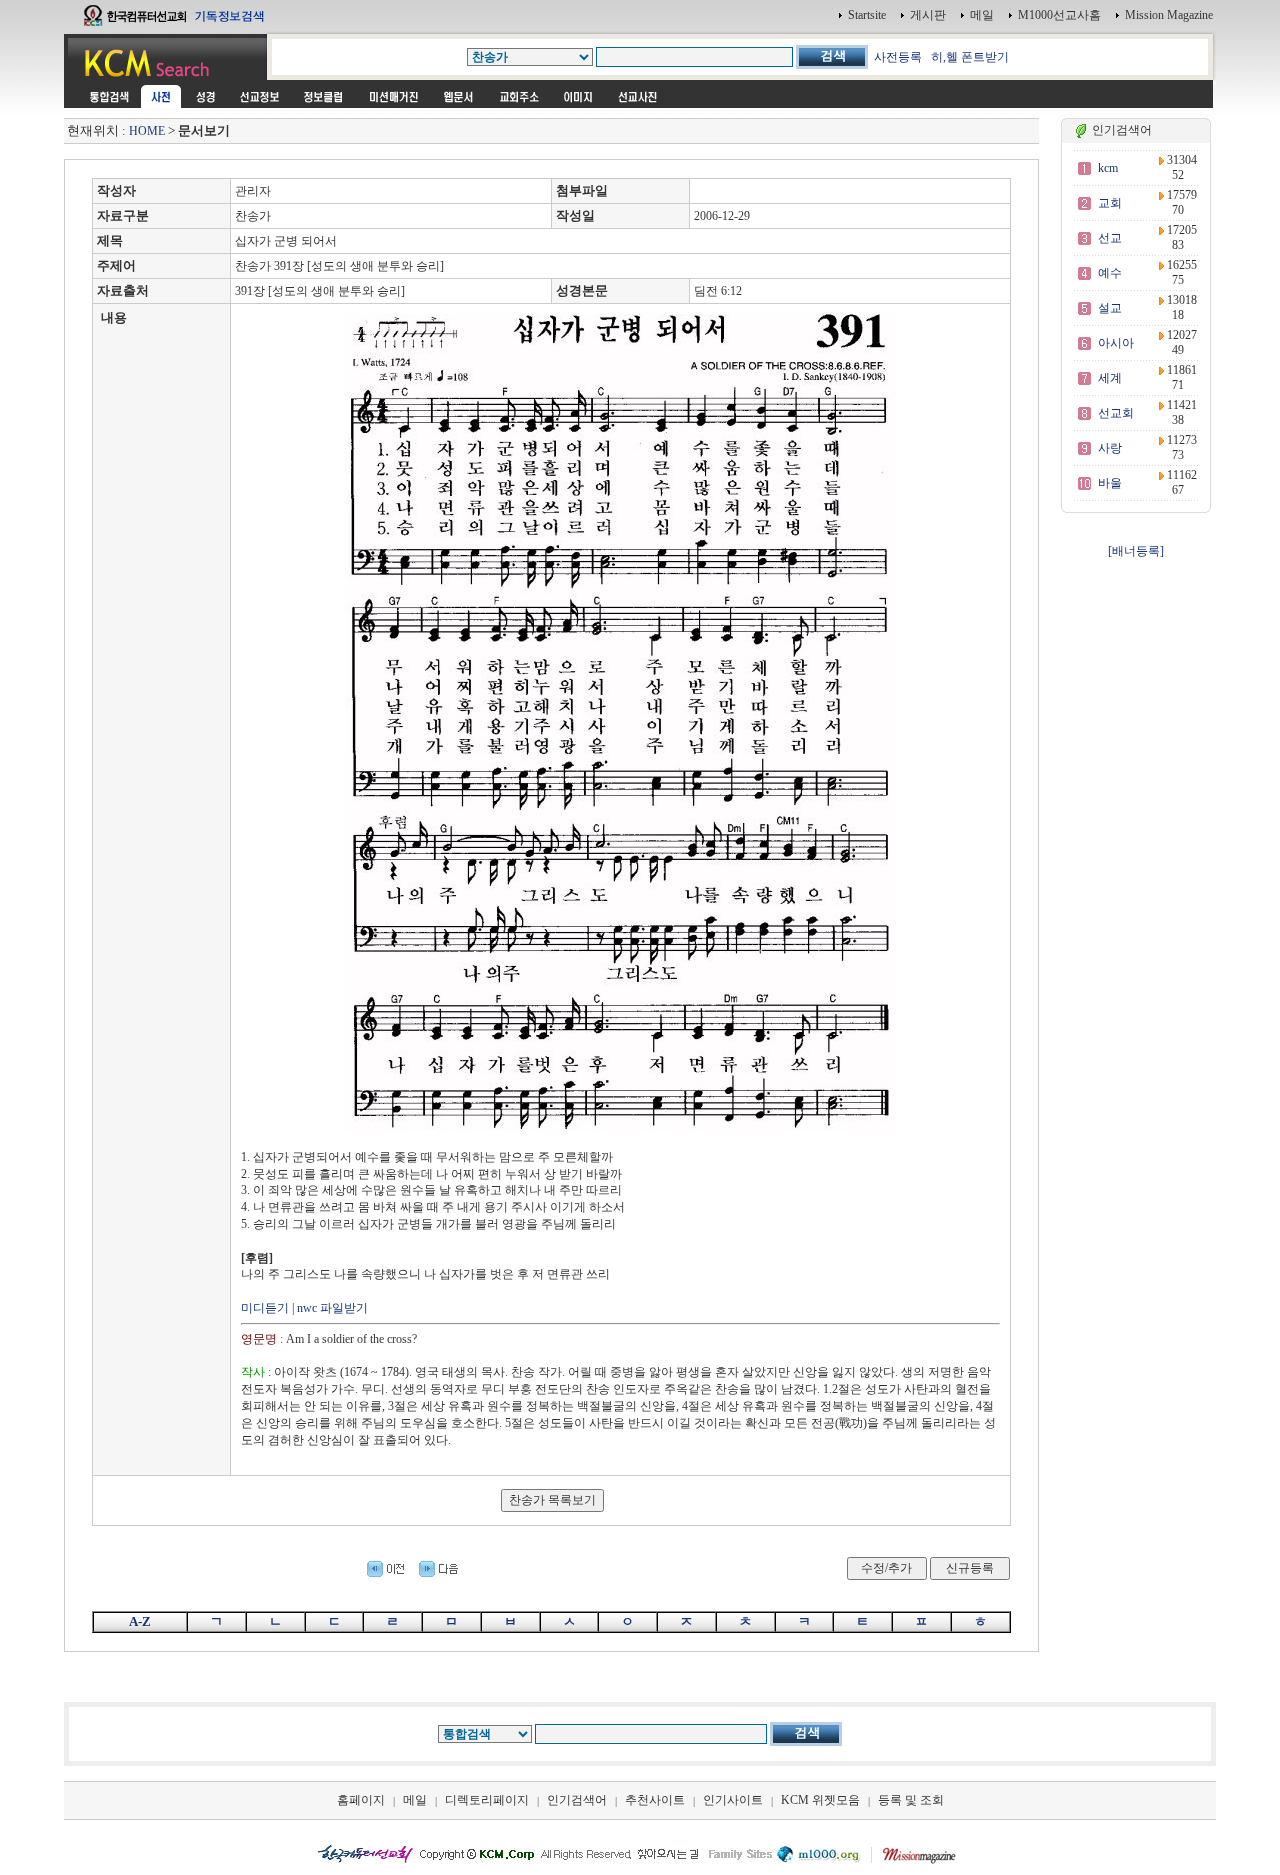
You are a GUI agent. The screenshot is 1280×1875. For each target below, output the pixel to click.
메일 (982, 15)
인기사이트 (733, 1800)
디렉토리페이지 (487, 1800)
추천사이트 (655, 1800)
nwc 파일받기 (332, 1308)
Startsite (867, 15)
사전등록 (898, 57)
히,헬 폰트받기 (970, 57)
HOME (147, 131)
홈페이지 (361, 1800)
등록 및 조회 (911, 1800)
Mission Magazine (1169, 15)
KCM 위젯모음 (820, 1800)
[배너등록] (1136, 551)
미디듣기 (265, 1308)
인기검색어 (577, 1800)
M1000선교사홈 (1059, 15)
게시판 (928, 15)
